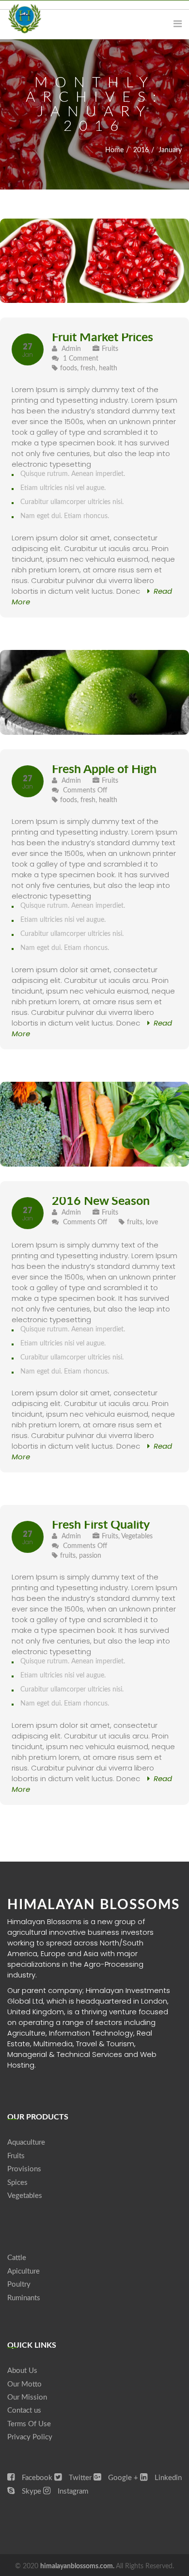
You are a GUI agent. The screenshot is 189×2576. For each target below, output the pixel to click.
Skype (31, 2491)
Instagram (72, 2491)
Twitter (79, 2478)
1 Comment (81, 359)
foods (69, 368)
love (152, 1222)
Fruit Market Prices (102, 338)
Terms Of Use (29, 2424)
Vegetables (137, 1536)
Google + (122, 2478)
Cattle (17, 2258)
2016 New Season (101, 1201)
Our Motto (24, 2384)
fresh (88, 368)
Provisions (24, 2169)
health (108, 368)
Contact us (24, 2410)
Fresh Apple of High (104, 769)
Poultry (19, 2284)
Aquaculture (26, 2142)
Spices (17, 2183)
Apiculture (24, 2271)
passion (90, 1556)
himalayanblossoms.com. (78, 2566)
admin (70, 349)
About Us (22, 2371)
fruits (135, 1222)
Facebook (36, 2478)
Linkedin (167, 2478)
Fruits (110, 349)
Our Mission (27, 2397)
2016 (141, 150)
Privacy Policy (30, 2437)
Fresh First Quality (101, 1525)
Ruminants (24, 2298)
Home (114, 150)
